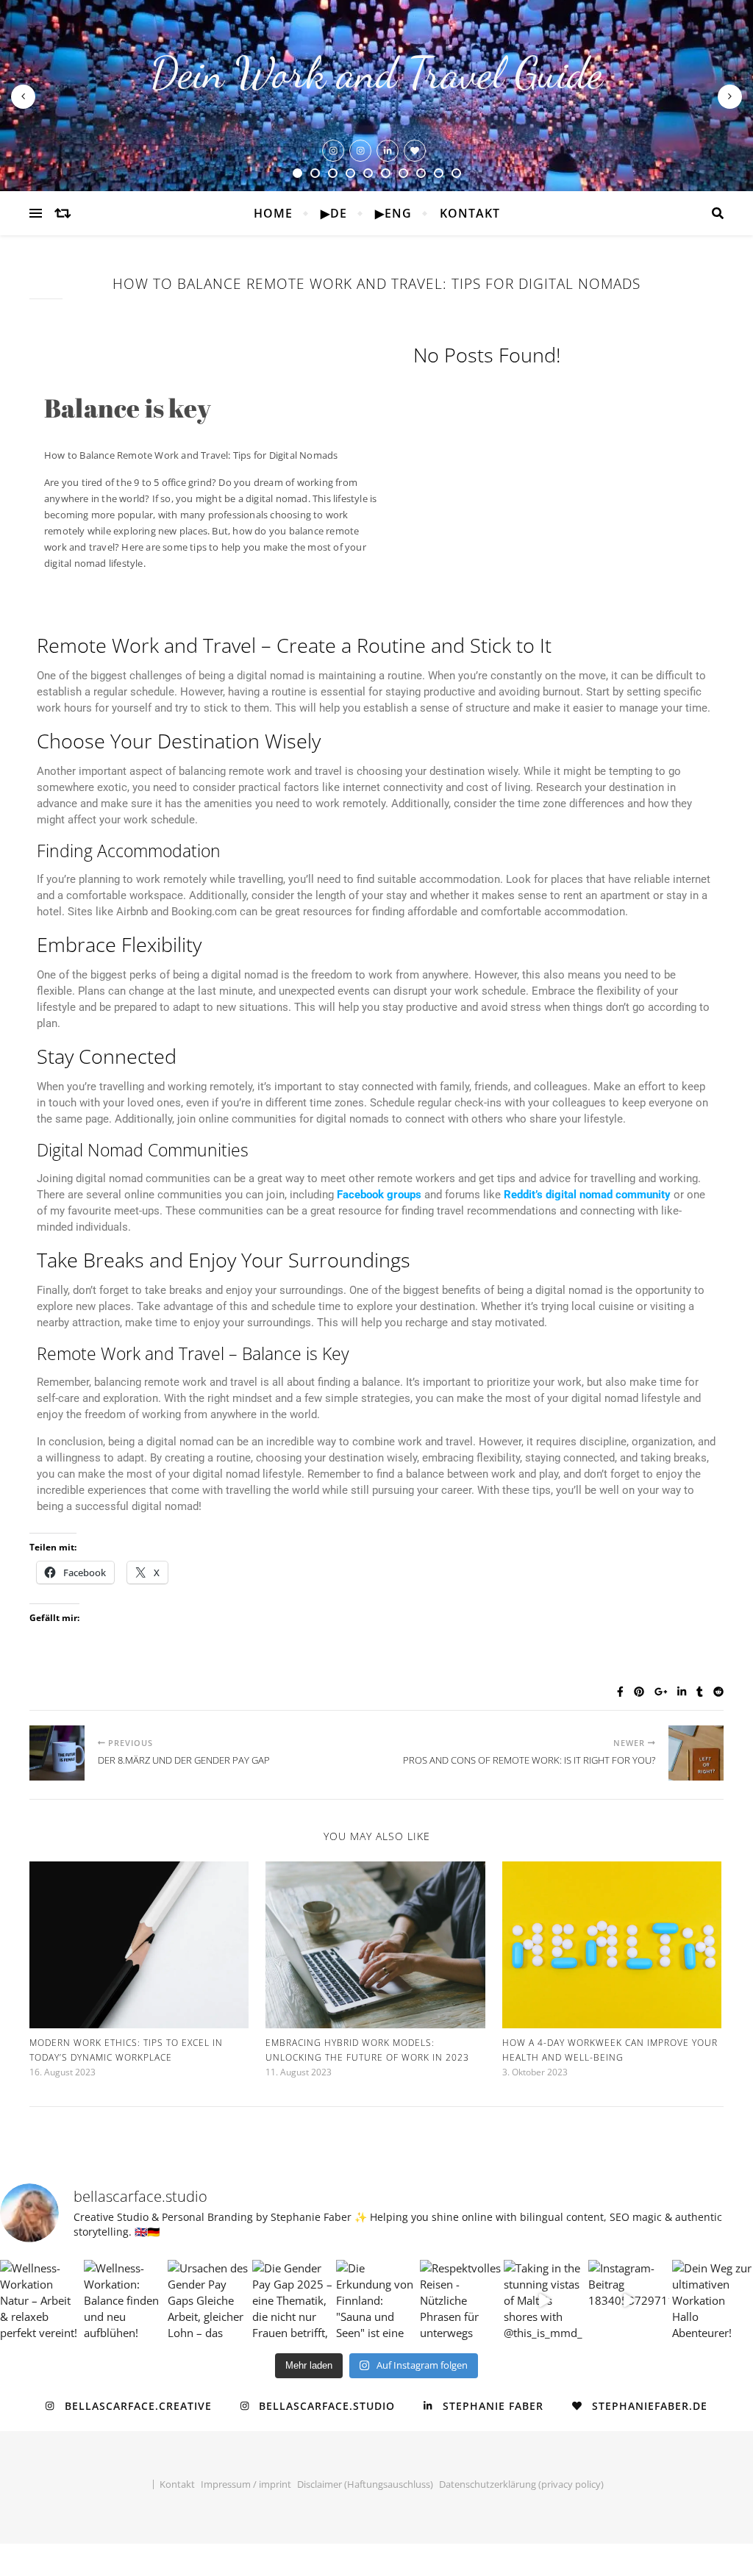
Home (273, 213)
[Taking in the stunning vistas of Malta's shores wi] (544, 2300)
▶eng (393, 213)
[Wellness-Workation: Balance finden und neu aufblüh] (124, 2300)
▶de (334, 213)
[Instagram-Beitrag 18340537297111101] (629, 2300)
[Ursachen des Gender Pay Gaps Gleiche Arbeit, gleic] (208, 2300)
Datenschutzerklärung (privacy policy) (521, 2484)
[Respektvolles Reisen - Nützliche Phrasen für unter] (460, 2300)
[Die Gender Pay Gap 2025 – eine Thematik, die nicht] (293, 2300)
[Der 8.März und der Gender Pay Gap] (57, 1753)
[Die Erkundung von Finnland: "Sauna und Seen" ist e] (376, 2300)
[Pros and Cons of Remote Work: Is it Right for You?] (696, 1753)
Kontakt (470, 213)
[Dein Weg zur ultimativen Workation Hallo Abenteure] (713, 2300)
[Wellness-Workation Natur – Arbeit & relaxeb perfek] (40, 2300)
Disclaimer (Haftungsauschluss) (365, 2484)
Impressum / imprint (246, 2484)
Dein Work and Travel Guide (376, 73)
